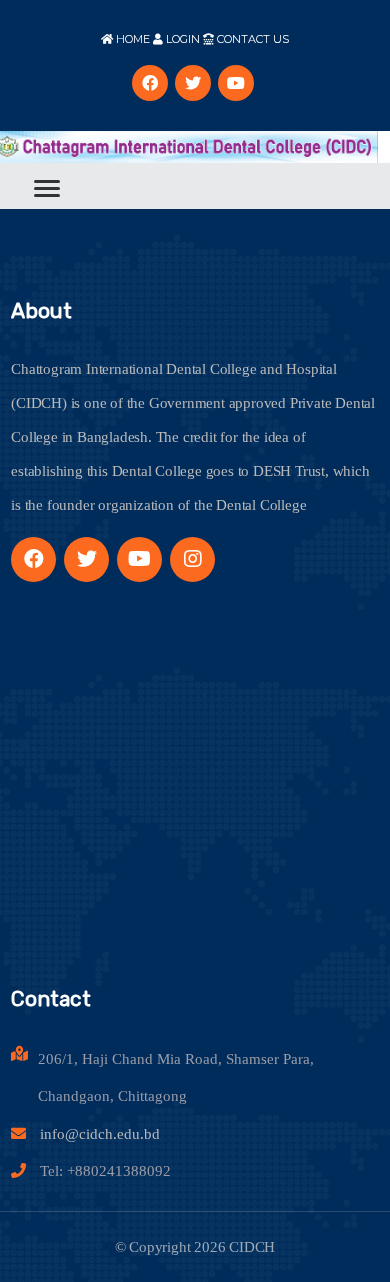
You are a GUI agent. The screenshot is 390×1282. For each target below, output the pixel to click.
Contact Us (251, 39)
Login (181, 39)
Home (131, 39)
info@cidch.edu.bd (100, 1134)
